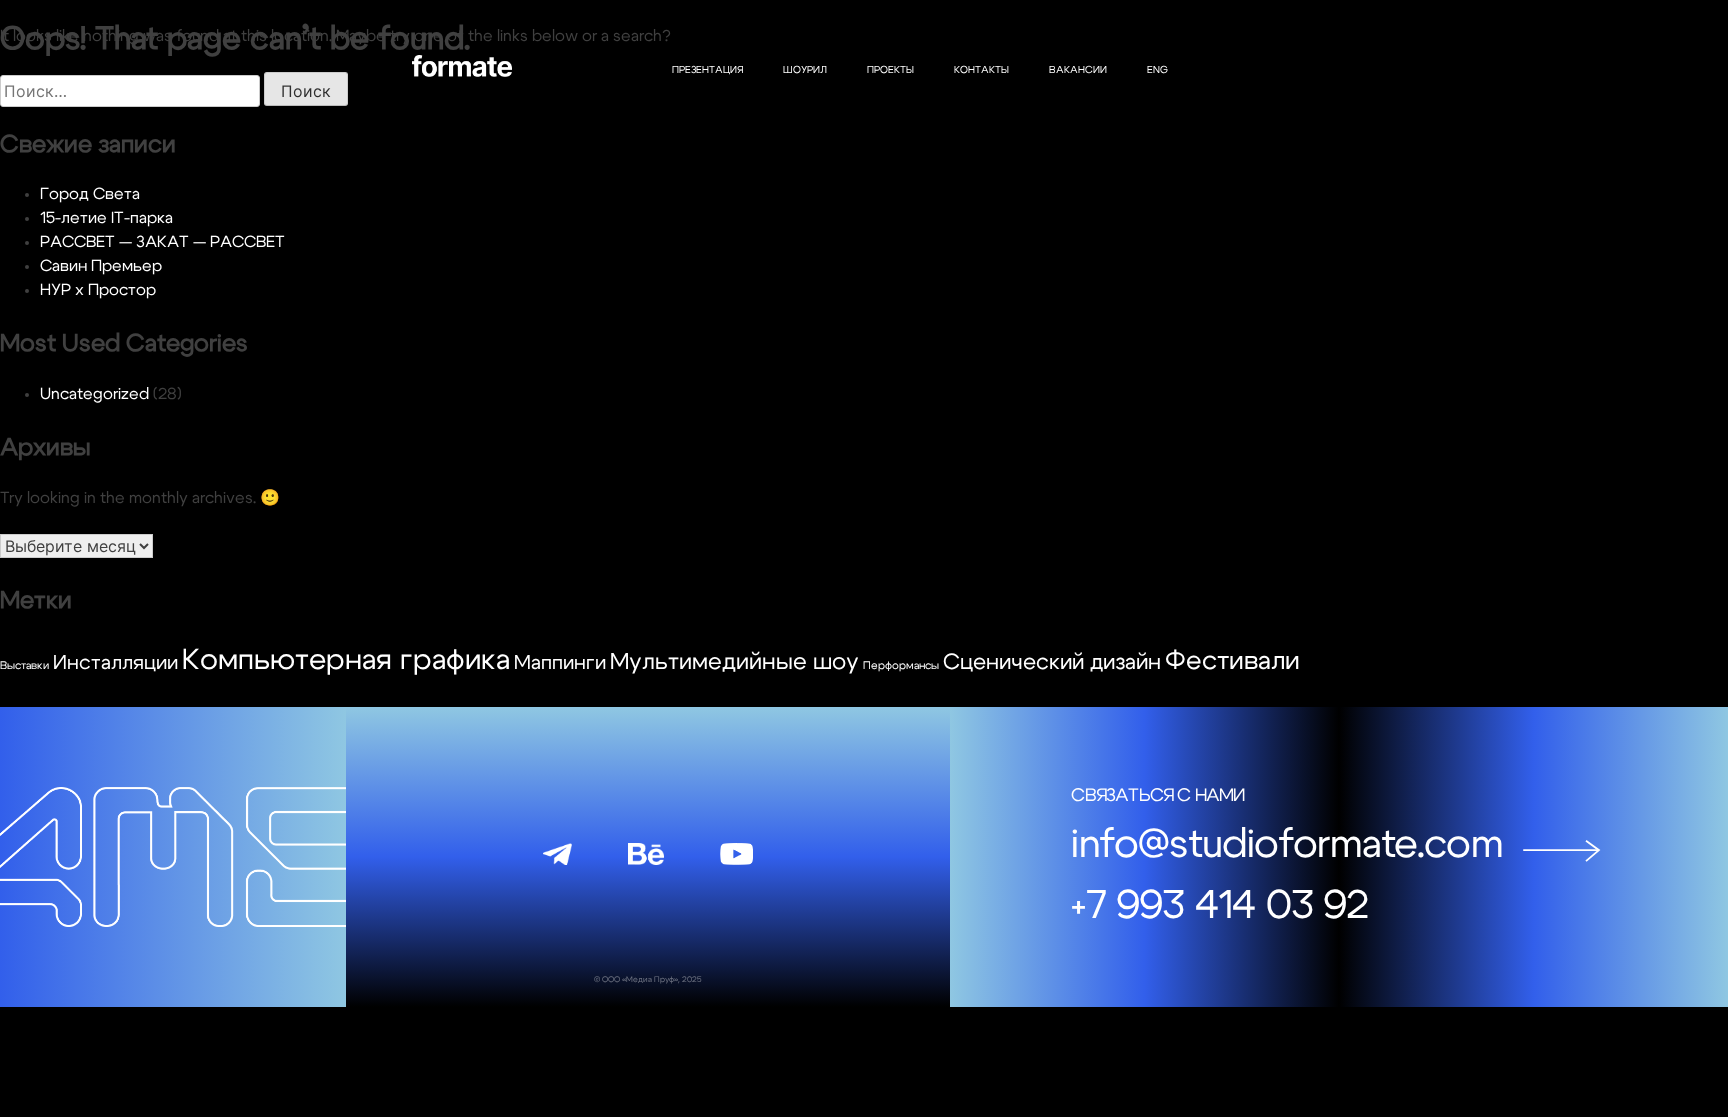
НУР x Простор (98, 290)
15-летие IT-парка (106, 218)
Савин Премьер (101, 266)
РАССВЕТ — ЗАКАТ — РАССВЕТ (162, 242)
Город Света (90, 194)
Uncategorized (94, 394)
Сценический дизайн (1052, 662)
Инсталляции (115, 663)
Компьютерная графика (346, 660)
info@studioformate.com (1286, 845)
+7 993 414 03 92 (1219, 906)
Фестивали (1232, 661)
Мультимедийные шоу (734, 662)
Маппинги (560, 663)
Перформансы (901, 665)
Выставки (24, 665)
